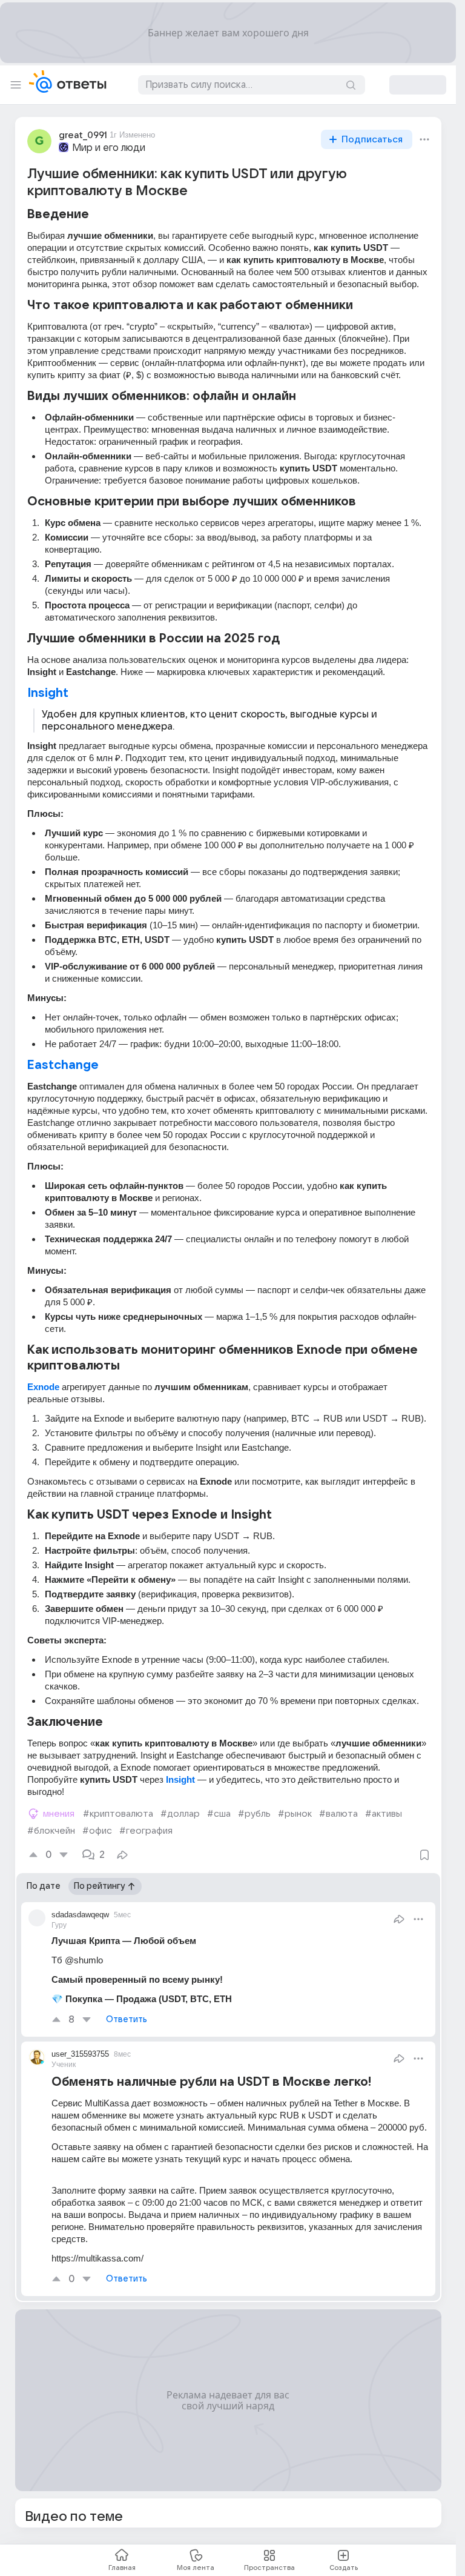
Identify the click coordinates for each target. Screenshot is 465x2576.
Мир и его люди (109, 148)
